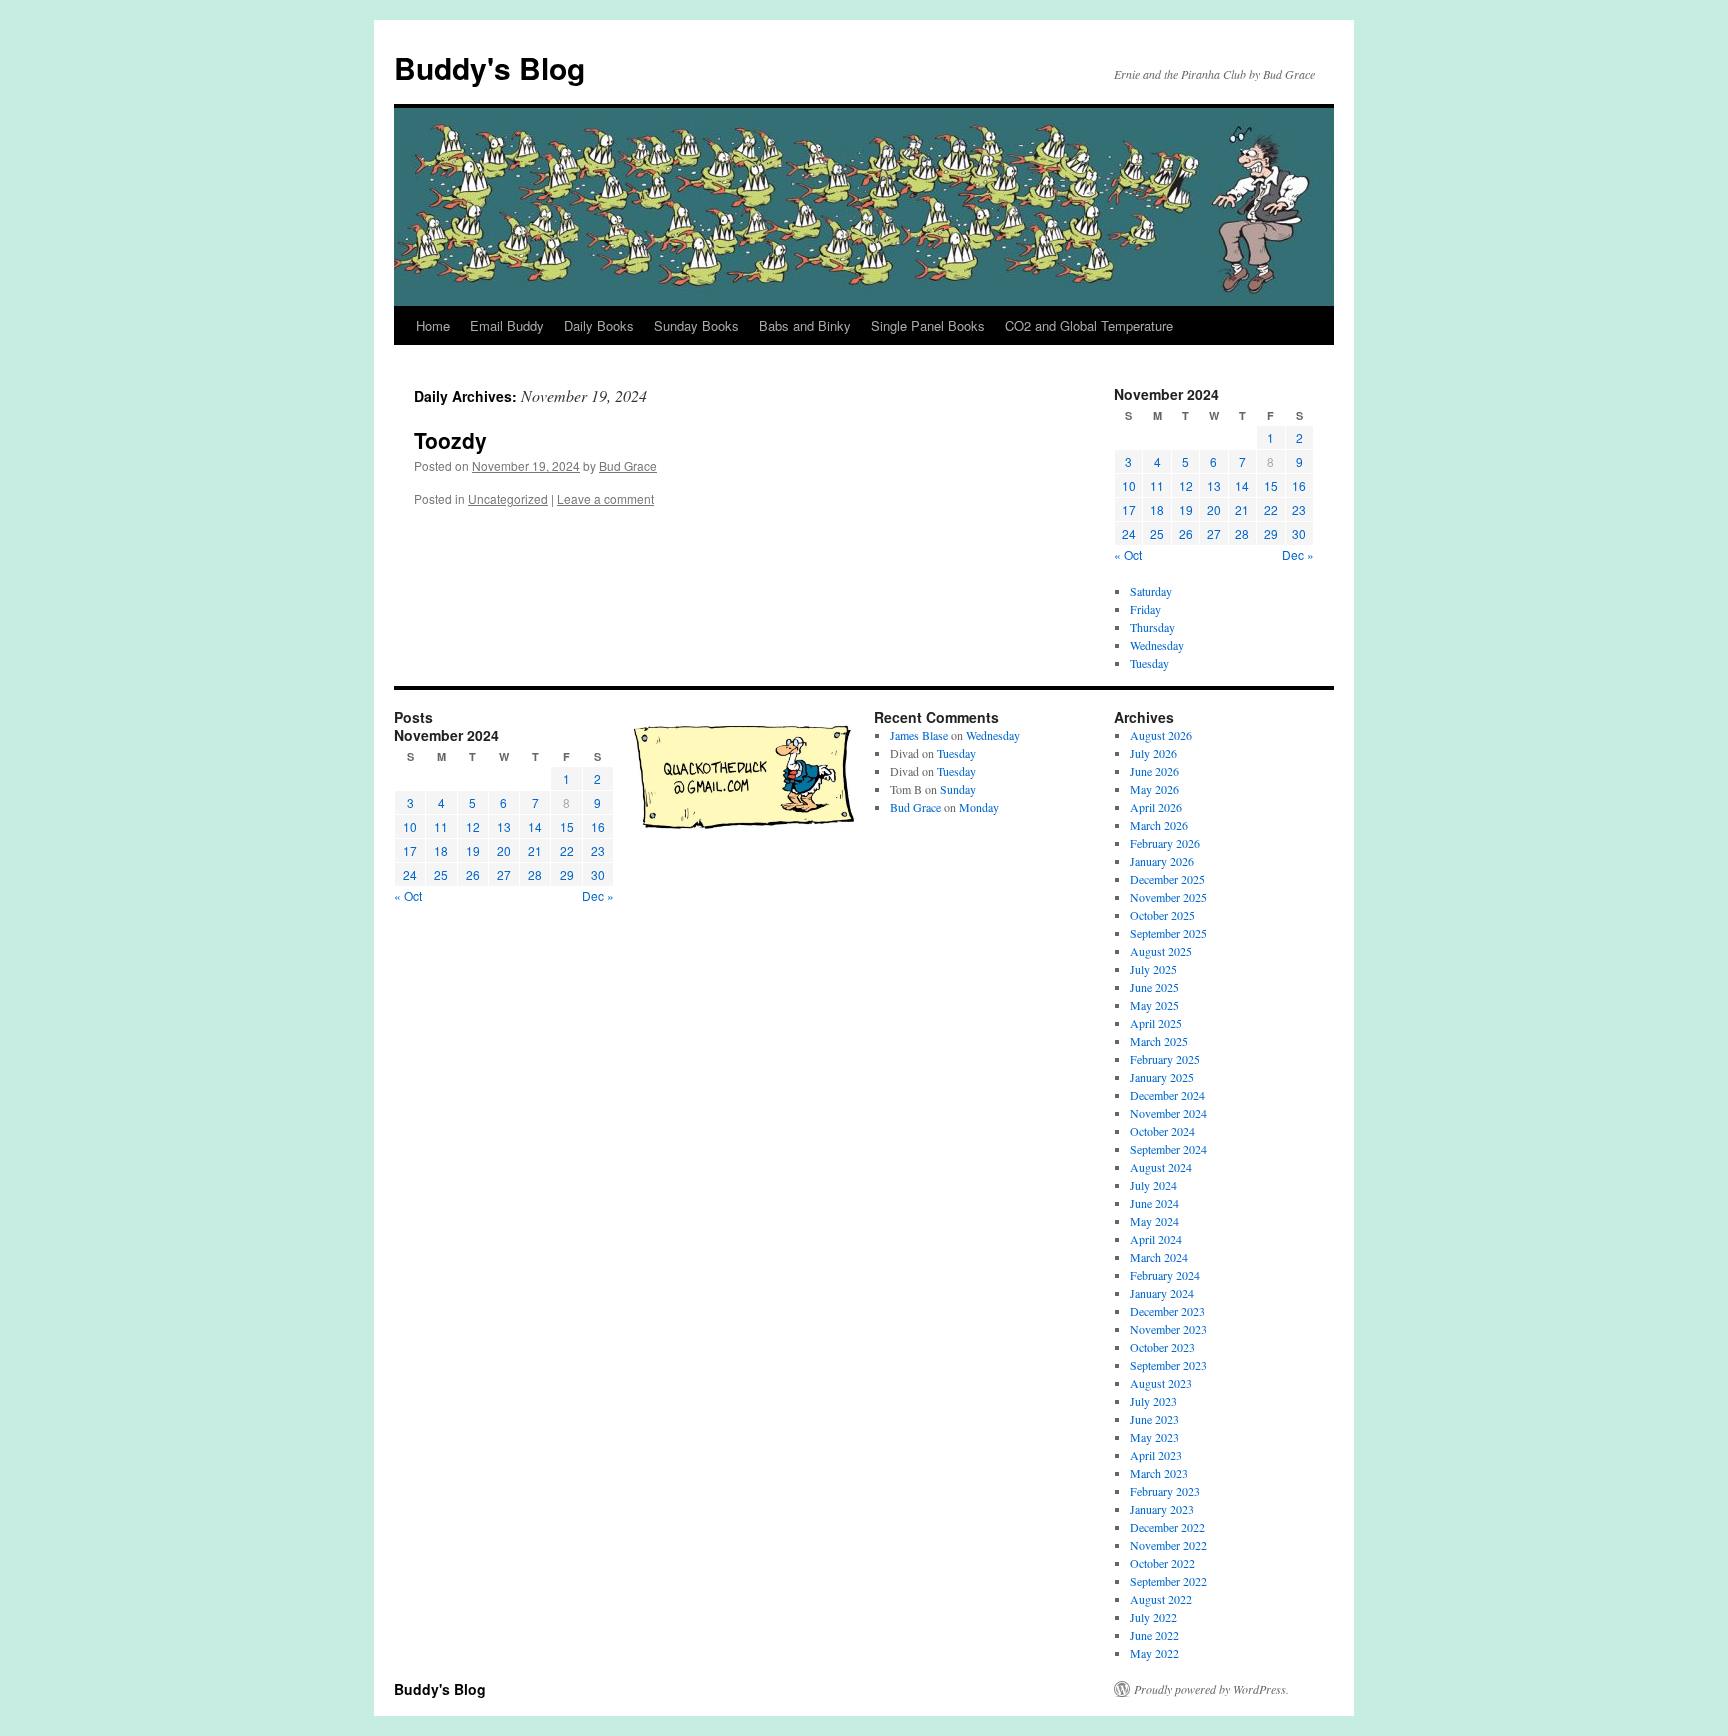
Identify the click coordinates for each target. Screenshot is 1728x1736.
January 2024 (1162, 1293)
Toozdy (450, 440)
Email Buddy (507, 325)
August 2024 (1161, 1167)
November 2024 (1168, 1113)
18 (1157, 509)
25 (1157, 533)
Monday (979, 807)
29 (1271, 533)
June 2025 (1154, 987)
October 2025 (1162, 915)
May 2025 (1154, 1005)
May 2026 (1154, 789)
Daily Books (599, 325)
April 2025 (1156, 1023)
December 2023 (1167, 1311)
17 (1129, 509)
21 (1242, 509)
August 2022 (1161, 1599)
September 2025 (1168, 933)
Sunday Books (696, 325)
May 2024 (1154, 1221)
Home (433, 325)
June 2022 (1154, 1635)
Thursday (1152, 627)
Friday (1145, 609)
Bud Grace (628, 465)
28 (1242, 533)
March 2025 (1159, 1041)
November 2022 (1168, 1545)
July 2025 (1153, 969)
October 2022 (1162, 1563)
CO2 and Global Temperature (1089, 325)
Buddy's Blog (489, 67)
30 (1299, 533)
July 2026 (1153, 753)
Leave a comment (605, 498)
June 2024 (1154, 1203)
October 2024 (1162, 1131)
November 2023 (1168, 1329)
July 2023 (1153, 1401)
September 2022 (1168, 1581)
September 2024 (1168, 1149)
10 (1129, 485)
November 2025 (1168, 897)
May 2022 (1154, 1653)
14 (1242, 485)
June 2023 (1154, 1419)
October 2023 (1162, 1347)
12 (1186, 485)
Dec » (1298, 554)
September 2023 (1168, 1365)
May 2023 (1154, 1437)
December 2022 (1167, 1527)
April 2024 (1156, 1239)
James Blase (919, 735)
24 (1129, 533)
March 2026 (1159, 825)
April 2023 (1156, 1455)
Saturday (1151, 591)
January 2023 (1162, 1509)
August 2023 (1161, 1383)
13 (1214, 485)
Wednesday (1157, 645)
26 (1186, 533)
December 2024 (1167, 1095)
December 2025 (1167, 879)
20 (1214, 509)
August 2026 (1161, 735)
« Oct (1128, 554)
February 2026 (1165, 843)
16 (1299, 485)
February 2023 (1165, 1491)
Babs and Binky (805, 325)
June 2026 (1154, 771)
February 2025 (1165, 1059)
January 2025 (1162, 1077)
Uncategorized (508, 498)
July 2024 (1153, 1185)
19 (1186, 509)
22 (1271, 509)
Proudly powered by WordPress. (1211, 1689)
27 (1214, 533)
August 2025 (1161, 951)
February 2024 (1165, 1275)
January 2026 (1162, 861)
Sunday (958, 789)
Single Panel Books (928, 325)
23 (1299, 509)
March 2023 (1159, 1473)
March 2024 (1159, 1257)
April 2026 (1156, 807)
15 (1271, 485)
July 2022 (1153, 1617)
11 (1157, 485)
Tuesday (1149, 663)
